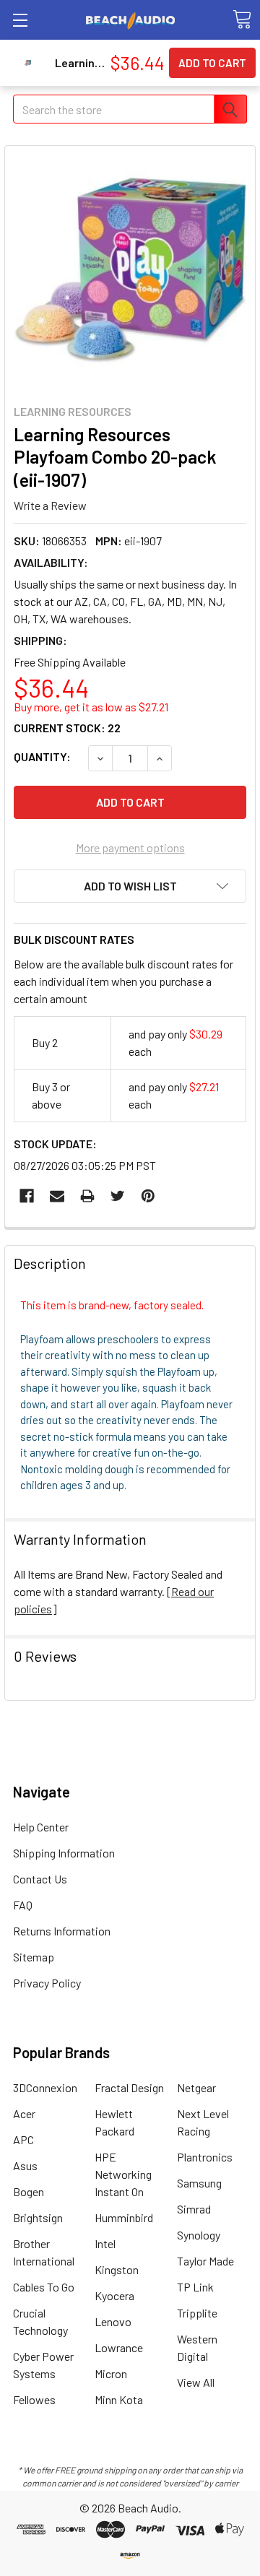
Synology (199, 2235)
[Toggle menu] (20, 20)
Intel (105, 2243)
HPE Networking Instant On (123, 2174)
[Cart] (242, 19)
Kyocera (114, 2295)
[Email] (57, 1196)
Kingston (117, 2269)
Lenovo (113, 2321)
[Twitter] (118, 1196)
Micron (111, 2373)
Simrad (194, 2209)
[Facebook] (27, 1196)
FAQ (23, 1905)
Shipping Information (64, 1853)
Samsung (199, 2183)
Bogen (29, 2191)
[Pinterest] (148, 1196)
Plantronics (205, 2157)
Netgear (196, 2087)
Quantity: (42, 756)
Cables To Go (44, 2287)
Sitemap (34, 1957)
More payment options (130, 847)
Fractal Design (129, 2087)
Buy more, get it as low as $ (91, 707)
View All (196, 2382)
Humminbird (124, 2217)
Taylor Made (205, 2261)
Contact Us (40, 1879)
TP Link (195, 2287)
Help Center (41, 1827)
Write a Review (50, 505)
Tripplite (197, 2313)
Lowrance (119, 2347)
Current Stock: (67, 728)
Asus (25, 2165)
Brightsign (38, 2217)
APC (23, 2139)
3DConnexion (45, 2087)
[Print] (87, 1196)
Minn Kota (119, 2399)
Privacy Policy (47, 1983)
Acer (24, 2113)
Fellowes (34, 2399)
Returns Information (62, 1931)
